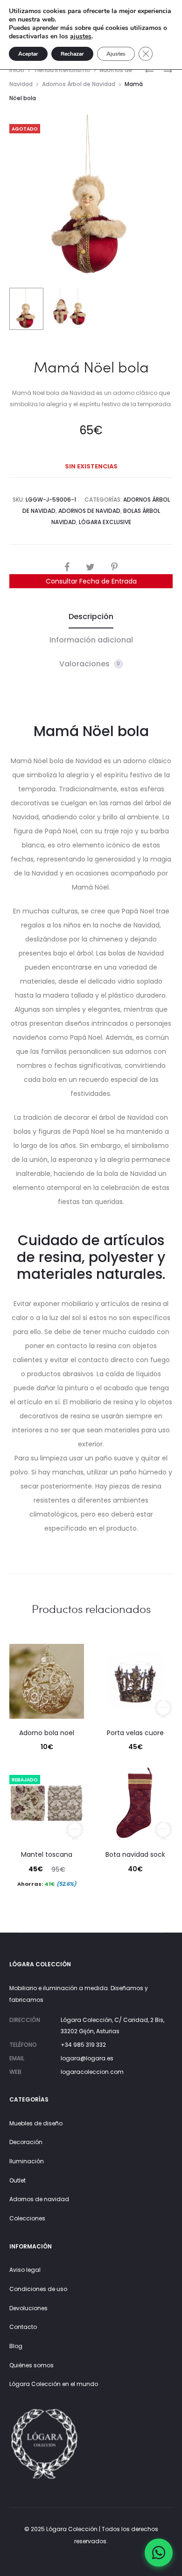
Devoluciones (28, 2308)
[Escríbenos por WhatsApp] (159, 2553)
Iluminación (27, 2161)
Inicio (17, 70)
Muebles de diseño (36, 2123)
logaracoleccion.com (92, 2072)
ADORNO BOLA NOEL (47, 1733)
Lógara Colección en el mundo (54, 2384)
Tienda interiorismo (62, 70)
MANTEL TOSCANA (47, 1854)
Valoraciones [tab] (90, 664)
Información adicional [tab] (91, 640)
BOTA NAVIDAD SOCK (135, 1854)
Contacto (23, 2327)
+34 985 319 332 (83, 2045)
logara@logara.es (87, 2058)
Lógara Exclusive (105, 522)
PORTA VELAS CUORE (135, 1733)
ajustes (81, 36)
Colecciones (27, 2218)
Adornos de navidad (39, 2199)
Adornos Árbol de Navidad (79, 84)
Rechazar (72, 54)
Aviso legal (25, 2270)
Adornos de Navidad (89, 511)
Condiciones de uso (38, 2289)
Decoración (26, 2142)
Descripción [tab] (91, 617)
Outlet (17, 2180)
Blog (16, 2346)
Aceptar (28, 54)
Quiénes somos (31, 2365)
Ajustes (116, 54)
